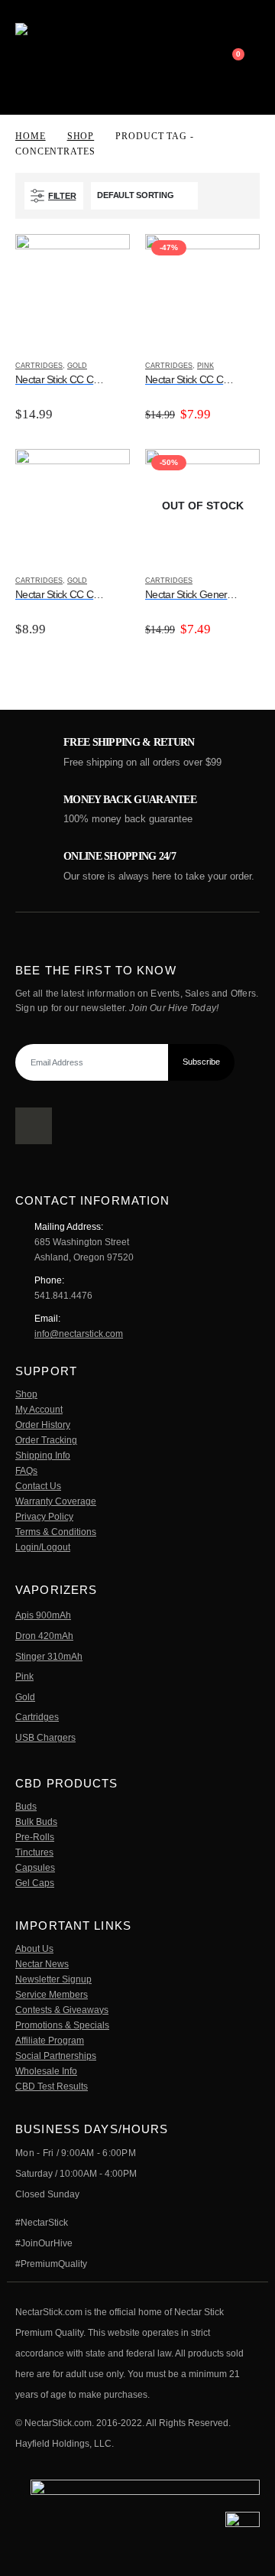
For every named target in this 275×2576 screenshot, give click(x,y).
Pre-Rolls (35, 1837)
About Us (34, 1948)
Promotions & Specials (62, 2025)
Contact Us (38, 1486)
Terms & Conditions (56, 1532)
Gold (77, 366)
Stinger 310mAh (49, 1656)
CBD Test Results (52, 2086)
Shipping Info (43, 1455)
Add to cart (105, 259)
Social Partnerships (56, 2056)
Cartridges (39, 366)
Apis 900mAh (43, 1615)
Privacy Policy (44, 1516)
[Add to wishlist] (123, 366)
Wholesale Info (46, 2071)
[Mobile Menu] (210, 57)
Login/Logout (43, 1547)
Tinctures (34, 1852)
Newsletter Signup (53, 1979)
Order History (43, 1425)
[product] (73, 291)
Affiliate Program (50, 2040)
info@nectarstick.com (79, 1334)
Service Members (52, 1994)
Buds (26, 1806)
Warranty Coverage (56, 1501)
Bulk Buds (36, 1821)
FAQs (26, 1470)
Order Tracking (46, 1440)
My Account (39, 1409)
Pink (205, 366)
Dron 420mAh (44, 1636)
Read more (235, 474)
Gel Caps (35, 1883)
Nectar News (42, 1964)
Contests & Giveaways (62, 2010)
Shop (26, 1394)
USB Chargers (45, 1737)
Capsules (35, 1867)
